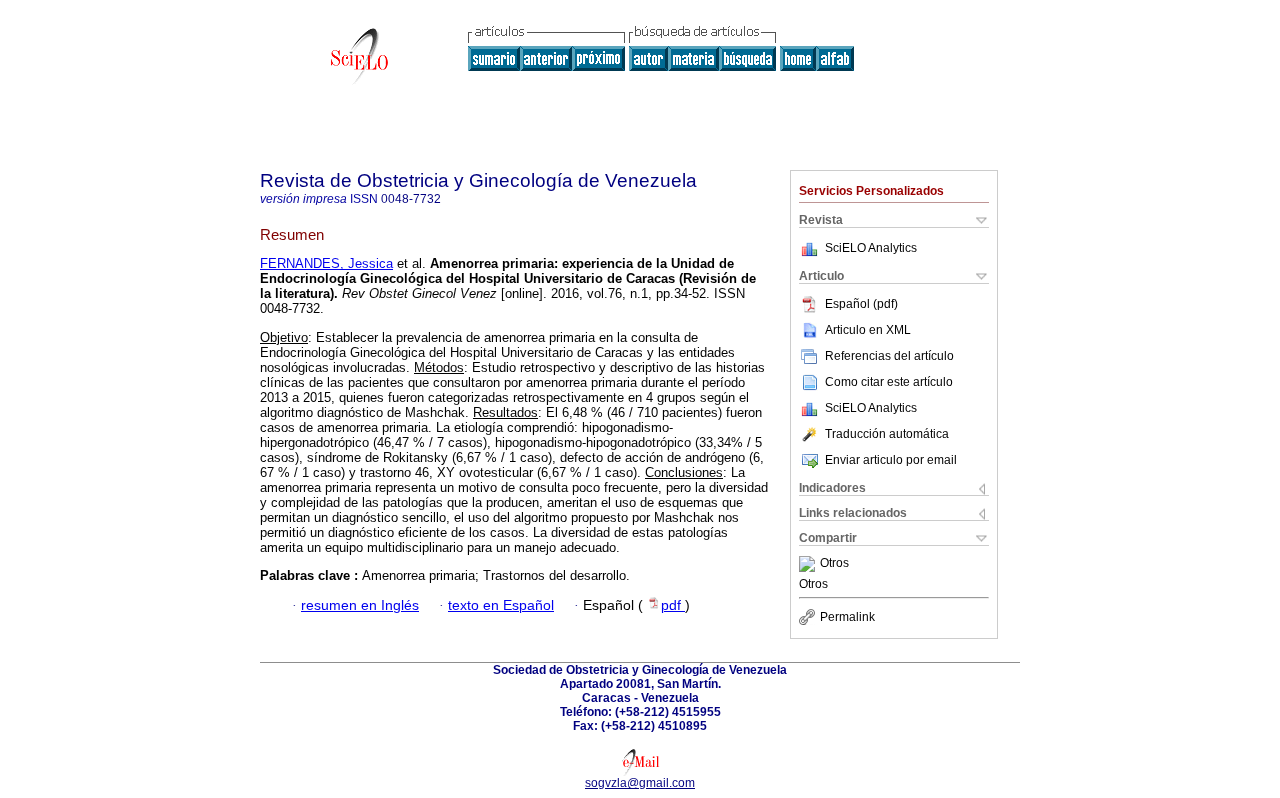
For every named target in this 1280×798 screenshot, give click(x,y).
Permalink (847, 617)
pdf (673, 605)
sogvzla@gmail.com (640, 783)
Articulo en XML (868, 330)
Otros (834, 564)
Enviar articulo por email (891, 460)
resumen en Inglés (360, 605)
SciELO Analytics (871, 248)
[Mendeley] (809, 564)
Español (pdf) (861, 304)
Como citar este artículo (889, 382)
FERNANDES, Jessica (326, 263)
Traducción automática (887, 434)
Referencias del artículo (889, 356)
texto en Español (501, 605)
